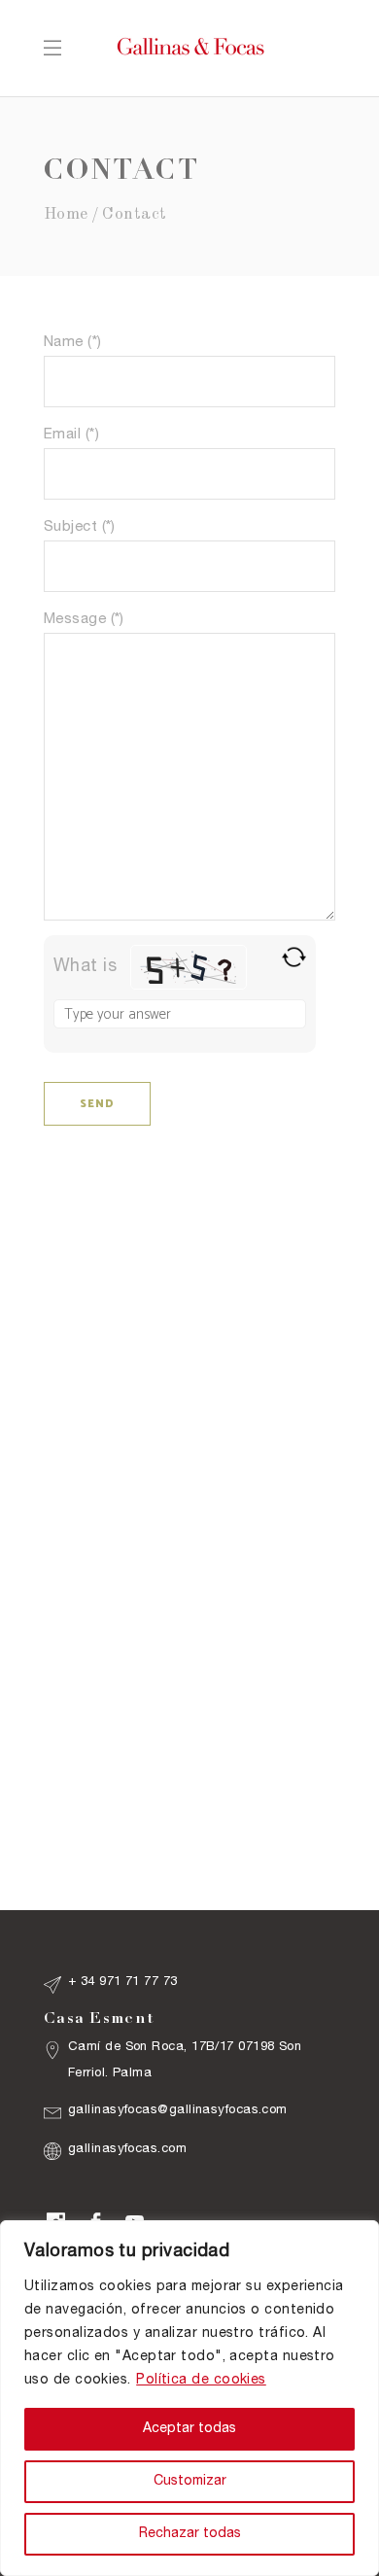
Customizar (190, 2482)
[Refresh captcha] (294, 957)
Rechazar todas (190, 2534)
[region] (189, 2398)
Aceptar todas (189, 2429)
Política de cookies (201, 2381)
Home (66, 214)
